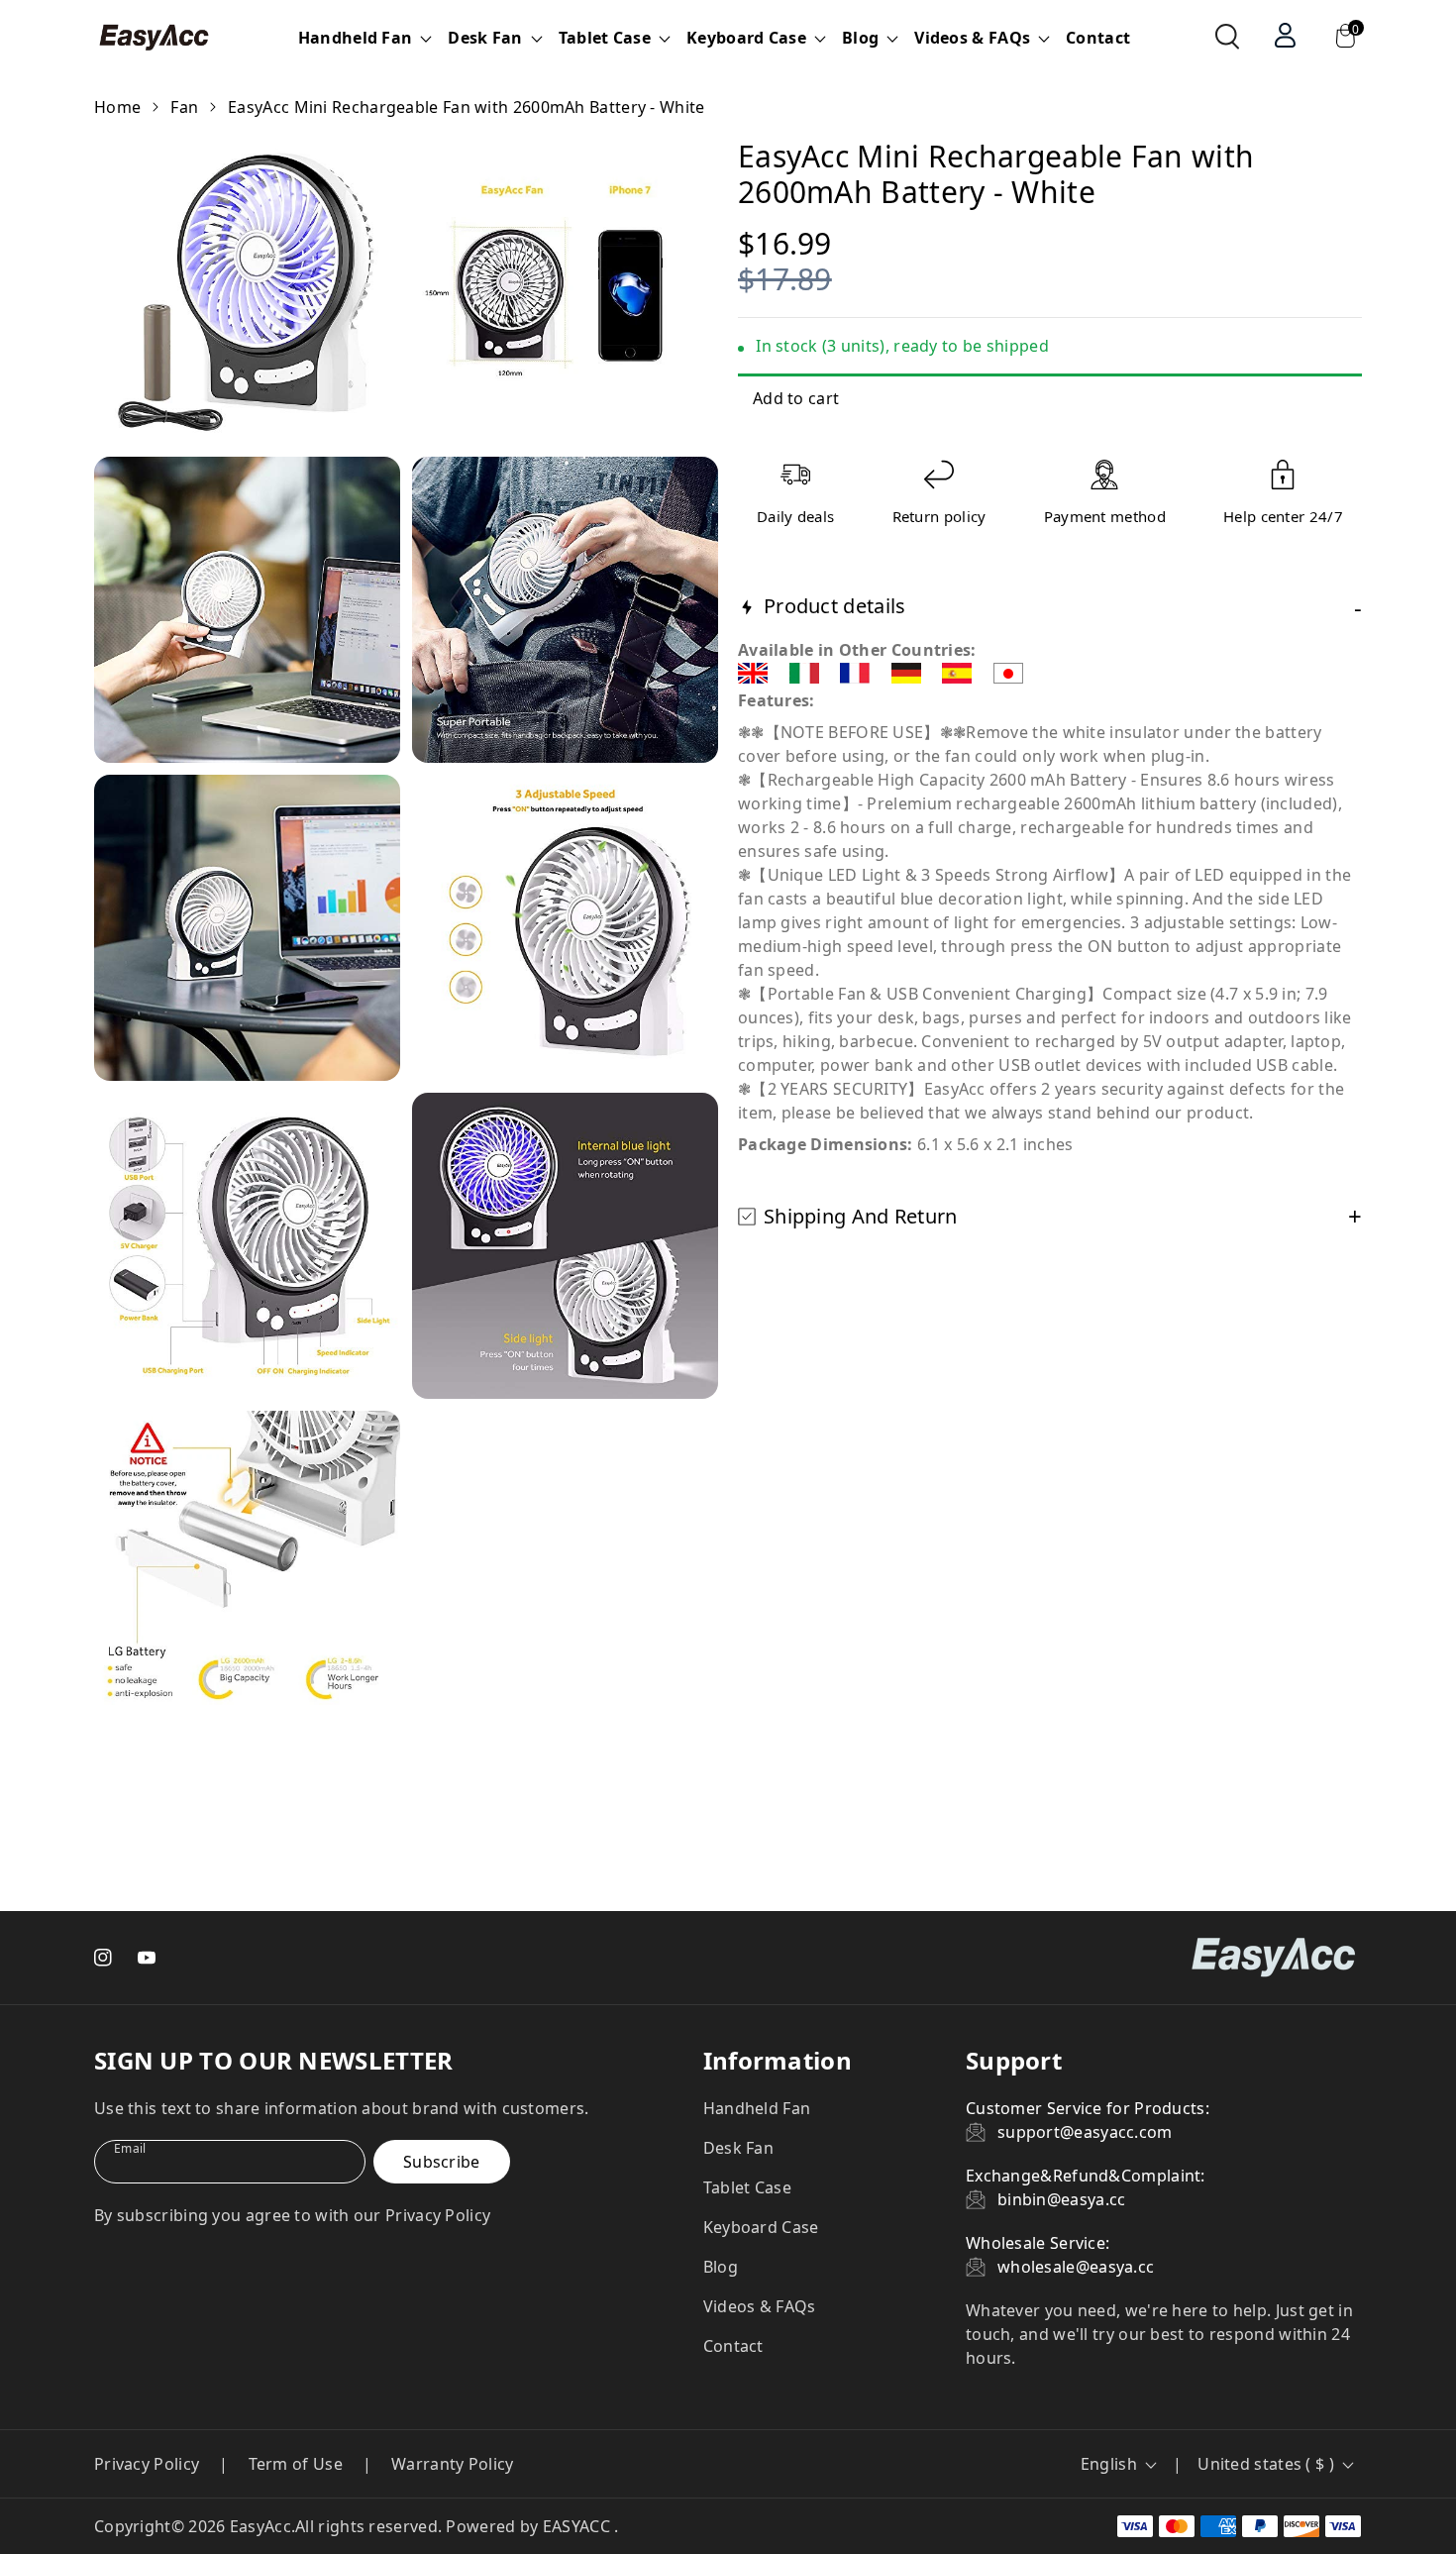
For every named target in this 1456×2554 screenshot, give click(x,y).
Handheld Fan (757, 2108)
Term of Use (296, 2464)
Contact (1098, 38)
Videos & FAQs (760, 2306)
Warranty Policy (453, 2464)
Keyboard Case (761, 2227)
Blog (721, 2267)
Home (117, 107)
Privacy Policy (147, 2464)
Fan (184, 107)
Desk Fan (738, 2148)
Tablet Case (747, 2187)
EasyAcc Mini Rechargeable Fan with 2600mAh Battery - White (466, 107)
